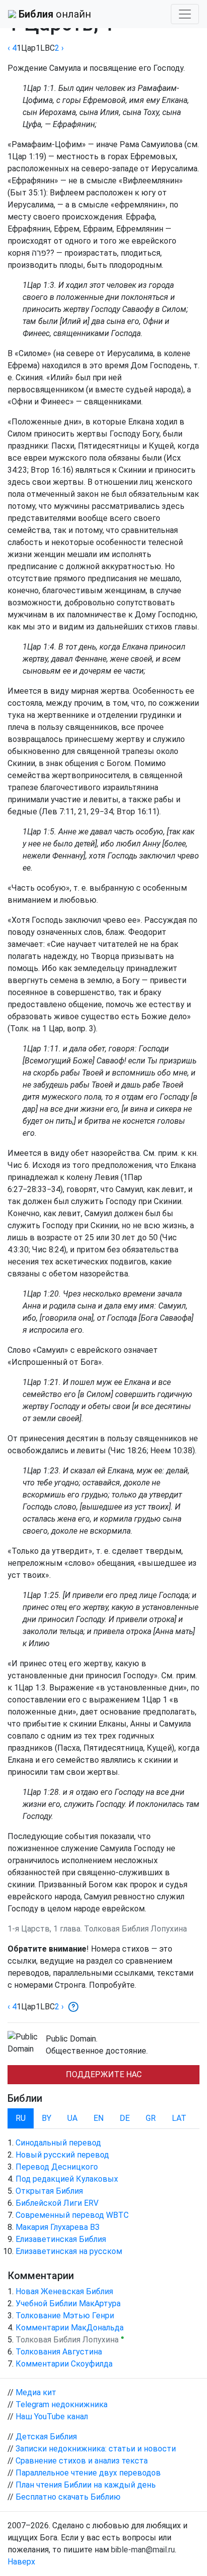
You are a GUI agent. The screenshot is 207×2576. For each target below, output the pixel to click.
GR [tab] (151, 2118)
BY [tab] (46, 2118)
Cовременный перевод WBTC (72, 2215)
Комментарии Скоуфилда (64, 2364)
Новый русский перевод (62, 2155)
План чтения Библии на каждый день (86, 2485)
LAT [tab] (179, 2118)
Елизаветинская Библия (61, 2239)
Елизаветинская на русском (69, 2251)
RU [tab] (21, 2118)
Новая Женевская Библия (64, 2291)
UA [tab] (72, 2118)
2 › (59, 48)
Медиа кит (36, 2392)
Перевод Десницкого (57, 2167)
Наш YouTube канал (52, 2417)
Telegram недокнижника (62, 2404)
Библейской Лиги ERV (57, 2203)
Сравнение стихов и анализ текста (82, 2461)
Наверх (21, 2562)
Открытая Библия (49, 2191)
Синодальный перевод (58, 2143)
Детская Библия (46, 2437)
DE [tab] (125, 2118)
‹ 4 (12, 48)
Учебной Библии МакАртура (68, 2303)
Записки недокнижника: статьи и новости (96, 2449)
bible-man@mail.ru (143, 2550)
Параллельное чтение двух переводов (88, 2473)
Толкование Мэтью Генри (65, 2316)
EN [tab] (98, 2118)
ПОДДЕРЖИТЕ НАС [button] (104, 2074)
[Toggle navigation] (185, 14)
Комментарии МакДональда (70, 2328)
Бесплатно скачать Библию (68, 2497)
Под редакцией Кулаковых (67, 2179)
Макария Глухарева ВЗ (58, 2227)
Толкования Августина (59, 2352)
